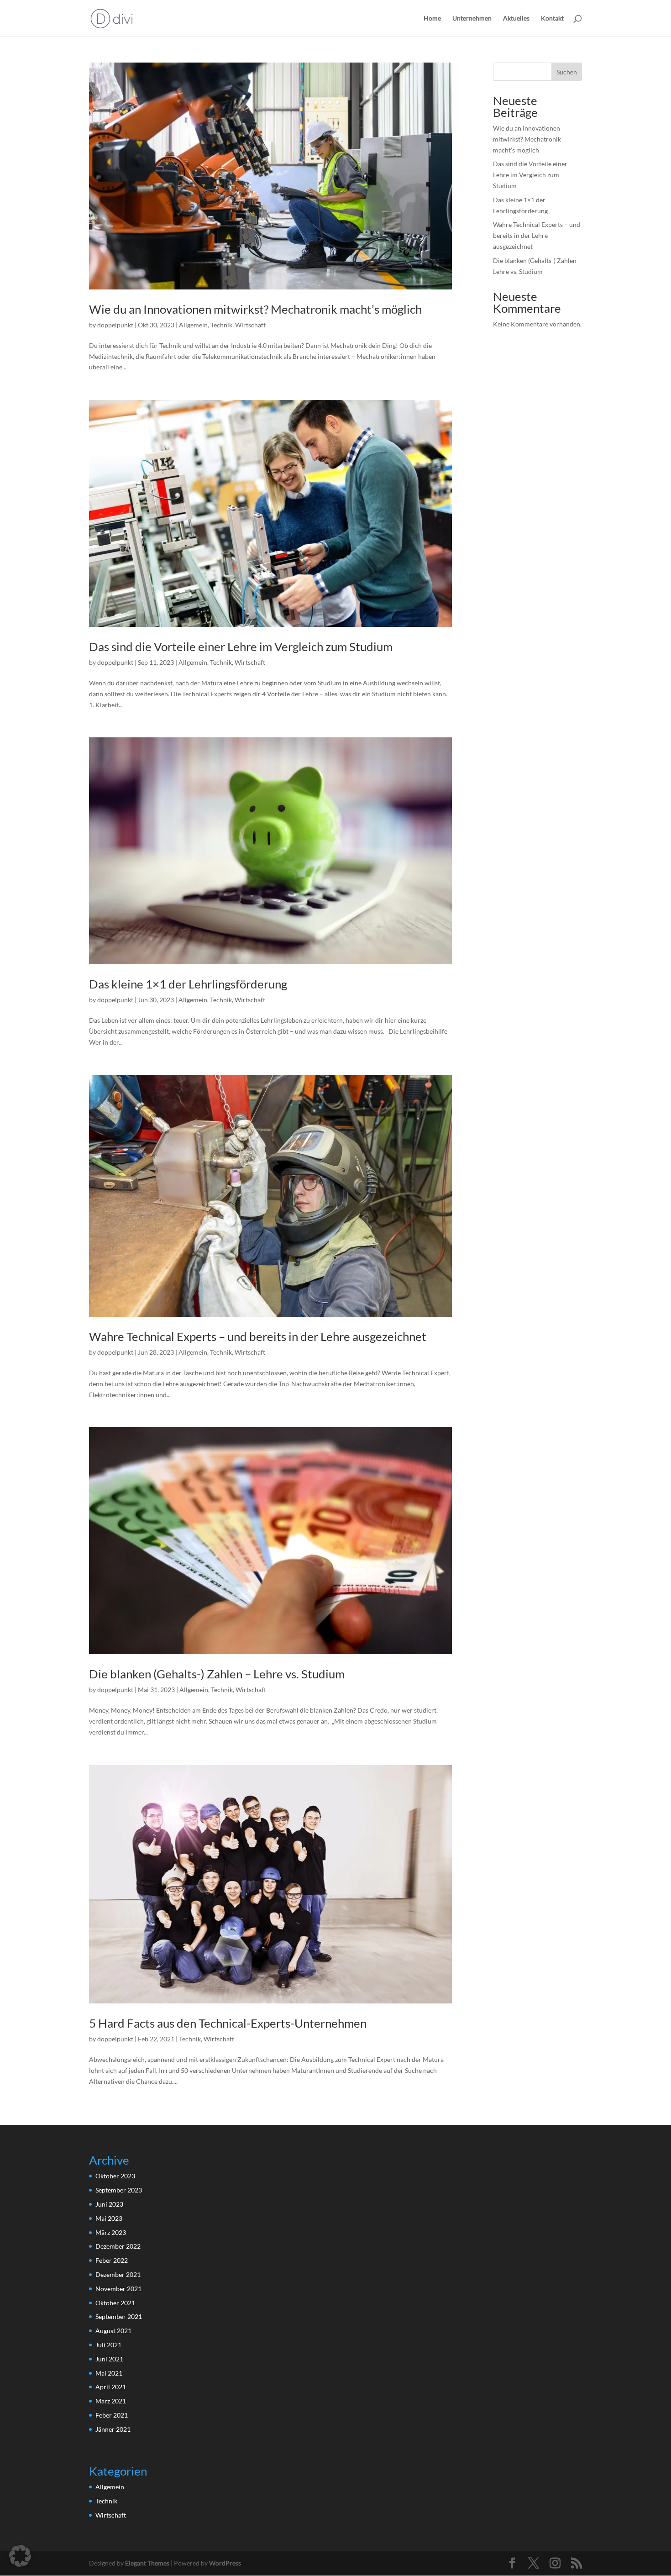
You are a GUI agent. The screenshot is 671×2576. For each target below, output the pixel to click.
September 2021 (119, 2316)
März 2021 (111, 2401)
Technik (221, 325)
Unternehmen (472, 18)
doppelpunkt (115, 325)
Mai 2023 (109, 2218)
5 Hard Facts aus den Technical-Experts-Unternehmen (228, 2023)
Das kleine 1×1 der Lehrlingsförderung (188, 984)
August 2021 (113, 2331)
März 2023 (111, 2232)
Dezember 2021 (118, 2274)
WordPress (225, 2563)
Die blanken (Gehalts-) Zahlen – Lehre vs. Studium (217, 1674)
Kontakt (552, 18)
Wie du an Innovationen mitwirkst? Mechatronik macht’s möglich (255, 309)
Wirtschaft (250, 325)
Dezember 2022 (118, 2246)
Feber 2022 (112, 2260)
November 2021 (118, 2289)
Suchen (567, 72)
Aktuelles (516, 18)
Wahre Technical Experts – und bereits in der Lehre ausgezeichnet (258, 1336)
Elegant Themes (147, 2563)
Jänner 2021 (113, 2429)
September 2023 (119, 2190)
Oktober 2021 (115, 2303)
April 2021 (111, 2387)
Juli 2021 (108, 2345)
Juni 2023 (109, 2204)
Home (432, 18)
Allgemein (193, 325)
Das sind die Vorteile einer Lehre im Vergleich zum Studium (241, 647)
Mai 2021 (109, 2373)
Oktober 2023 (115, 2176)
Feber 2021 (112, 2415)
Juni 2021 (109, 2359)
